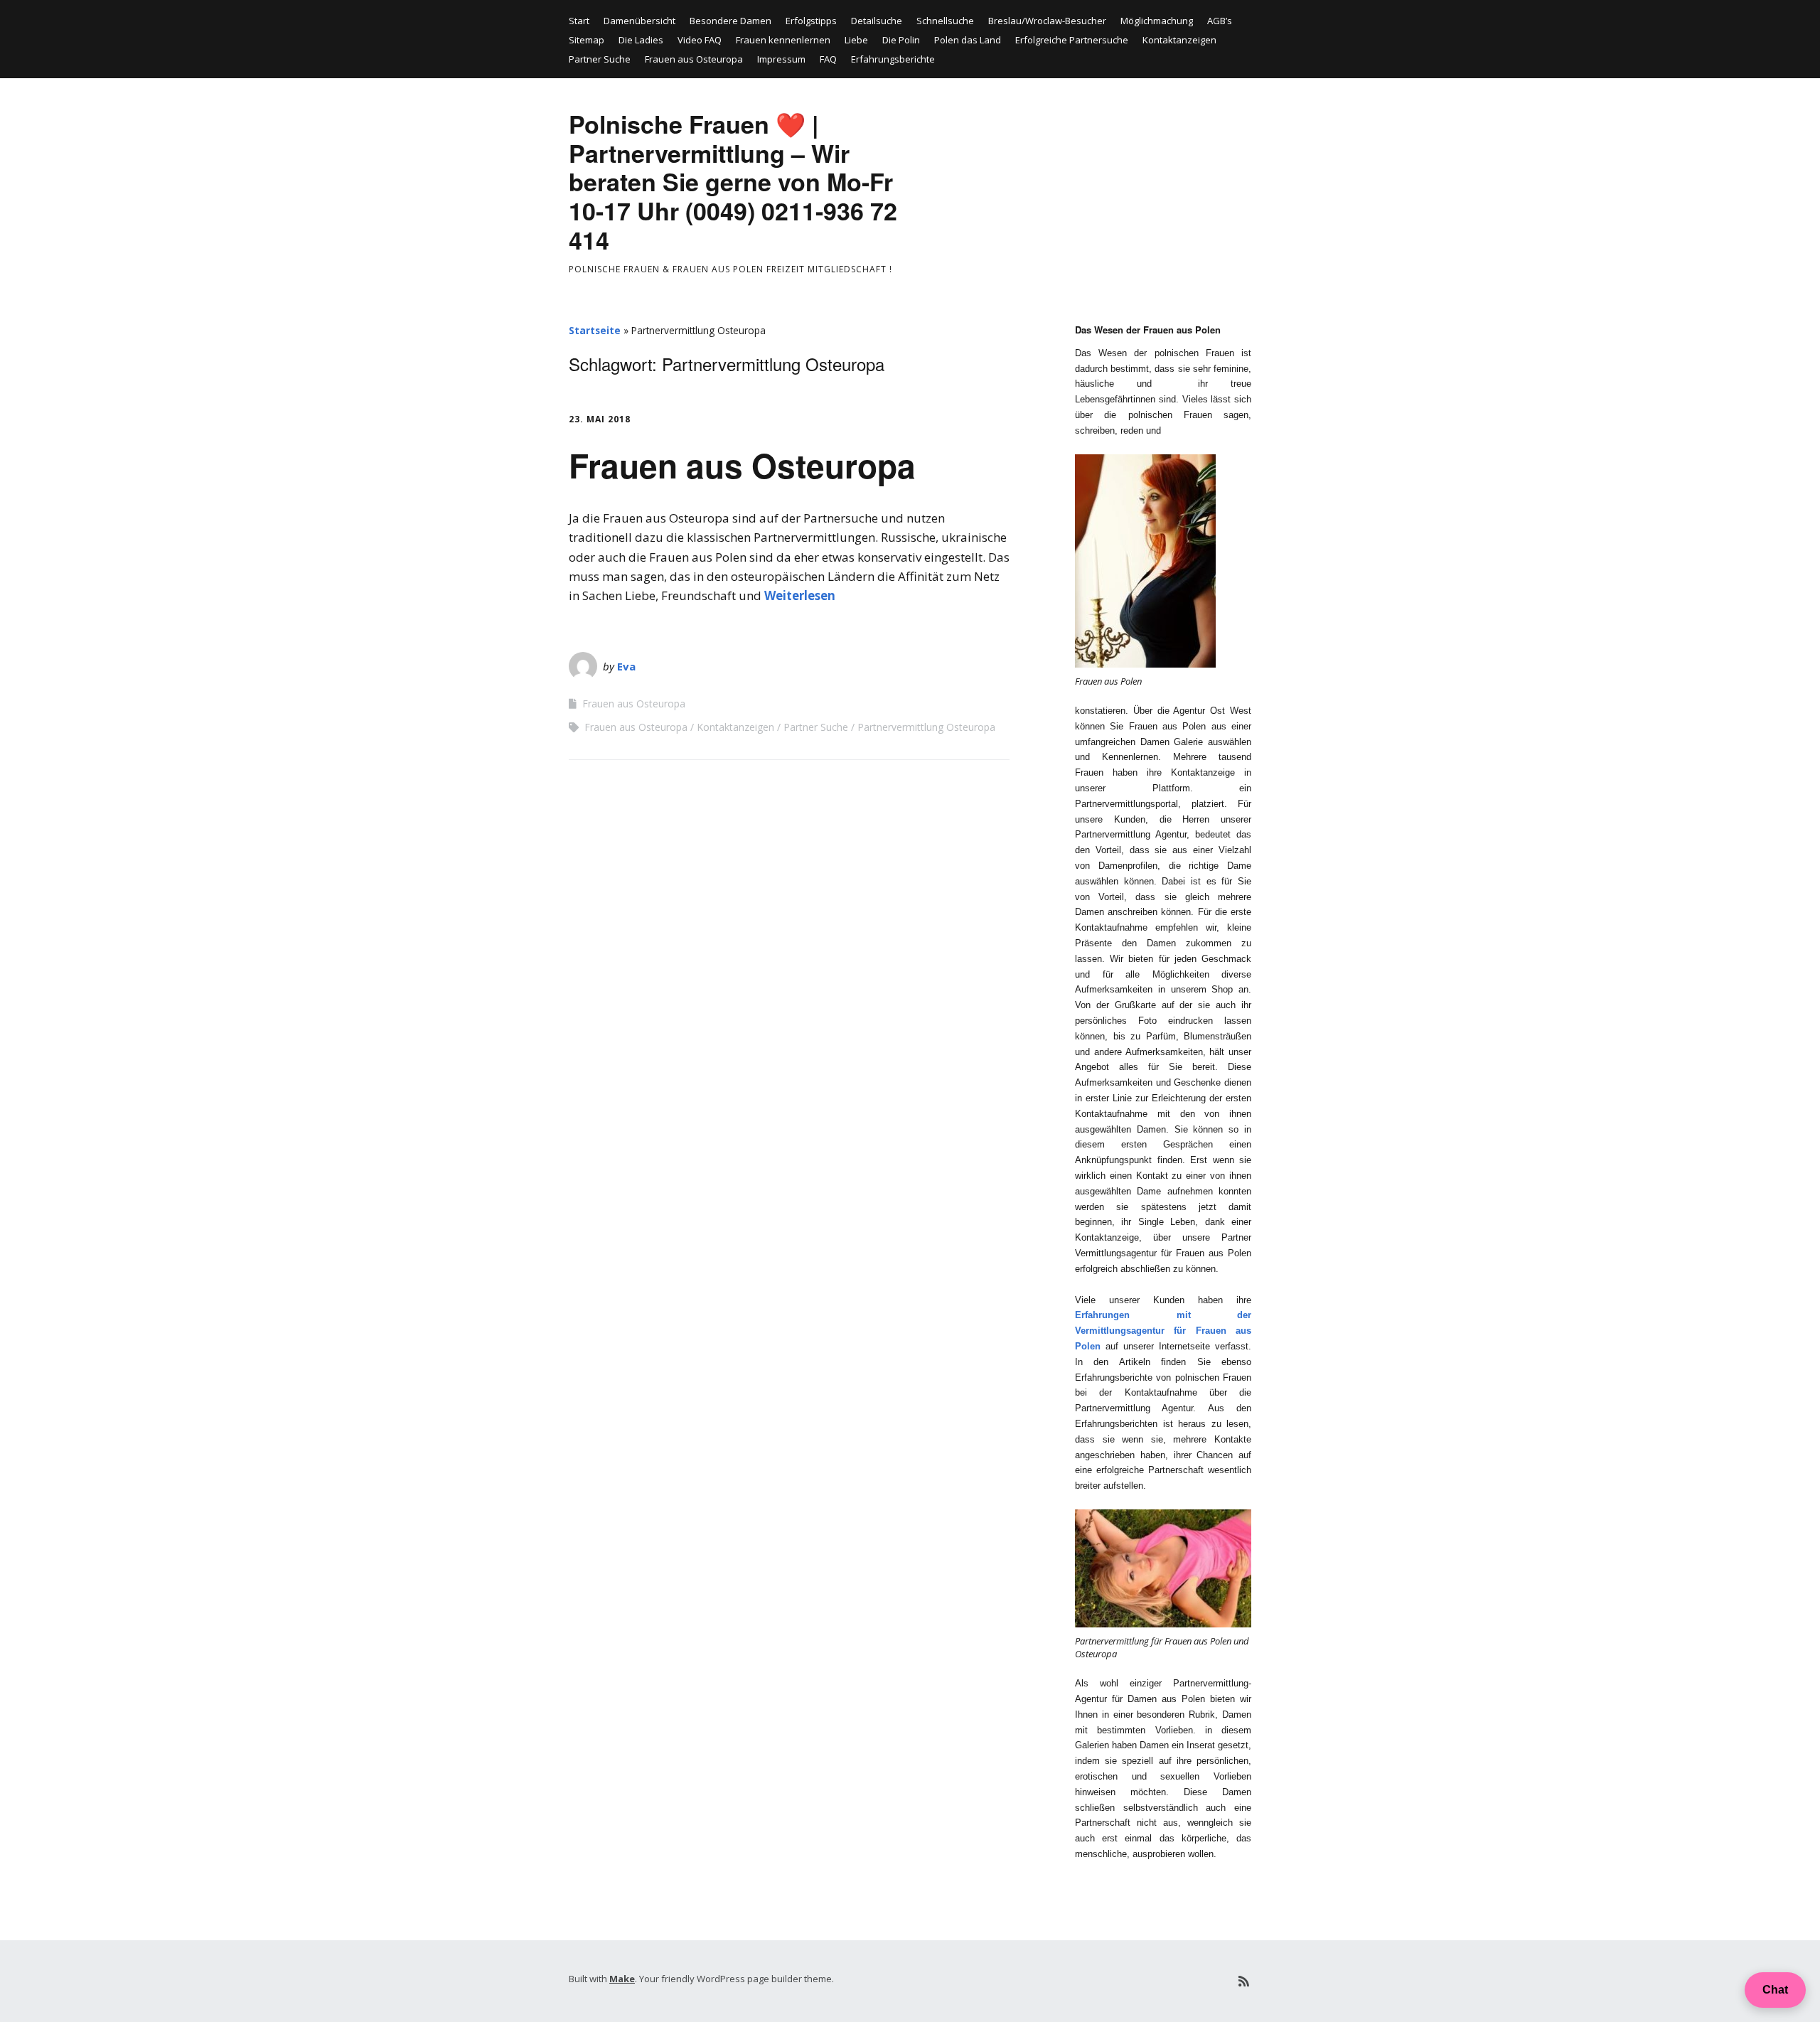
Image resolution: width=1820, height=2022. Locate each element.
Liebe (856, 40)
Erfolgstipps (811, 21)
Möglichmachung (1157, 21)
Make (622, 1979)
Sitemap (587, 40)
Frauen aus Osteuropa (694, 59)
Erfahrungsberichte (893, 59)
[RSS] (1244, 1981)
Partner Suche (600, 59)
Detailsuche (877, 21)
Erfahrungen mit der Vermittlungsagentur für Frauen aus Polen (1163, 1331)
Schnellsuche (945, 21)
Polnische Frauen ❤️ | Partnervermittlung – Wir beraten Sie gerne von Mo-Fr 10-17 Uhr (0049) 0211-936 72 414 (733, 182)
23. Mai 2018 (600, 419)
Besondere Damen (730, 21)
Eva (626, 666)
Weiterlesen (800, 595)
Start (579, 21)
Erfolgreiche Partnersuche (1072, 40)
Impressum (781, 59)
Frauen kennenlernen (783, 40)
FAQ (828, 59)
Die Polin (901, 40)
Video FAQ (700, 40)
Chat (1775, 1990)
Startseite (595, 330)
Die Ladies (641, 40)
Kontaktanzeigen (1179, 40)
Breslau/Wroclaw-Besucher (1047, 21)
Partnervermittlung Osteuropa (926, 727)
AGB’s (1220, 21)
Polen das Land (968, 40)
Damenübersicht (639, 21)
